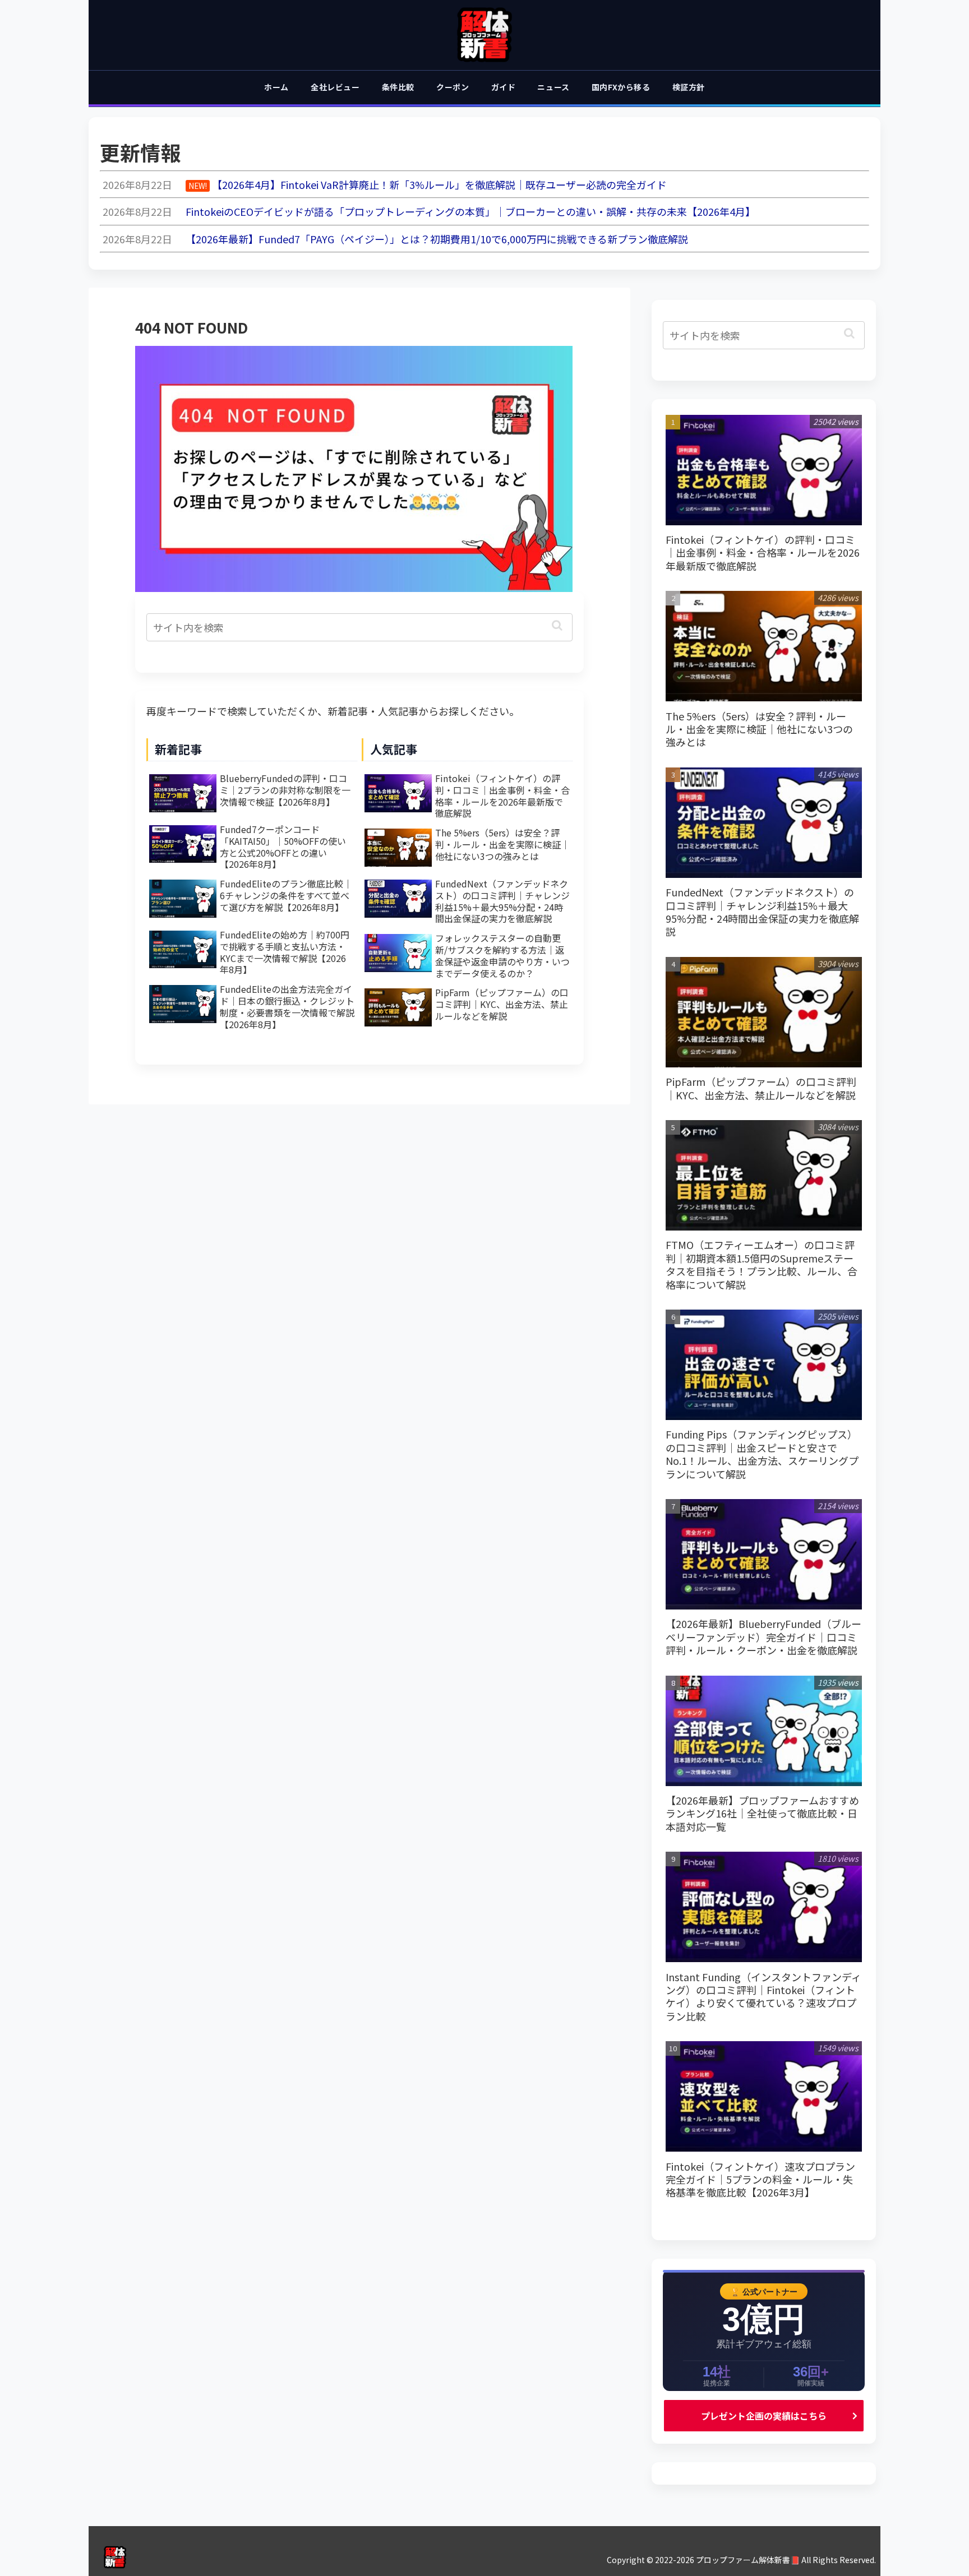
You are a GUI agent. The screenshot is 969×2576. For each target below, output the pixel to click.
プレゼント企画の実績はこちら (764, 2416)
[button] (557, 625)
